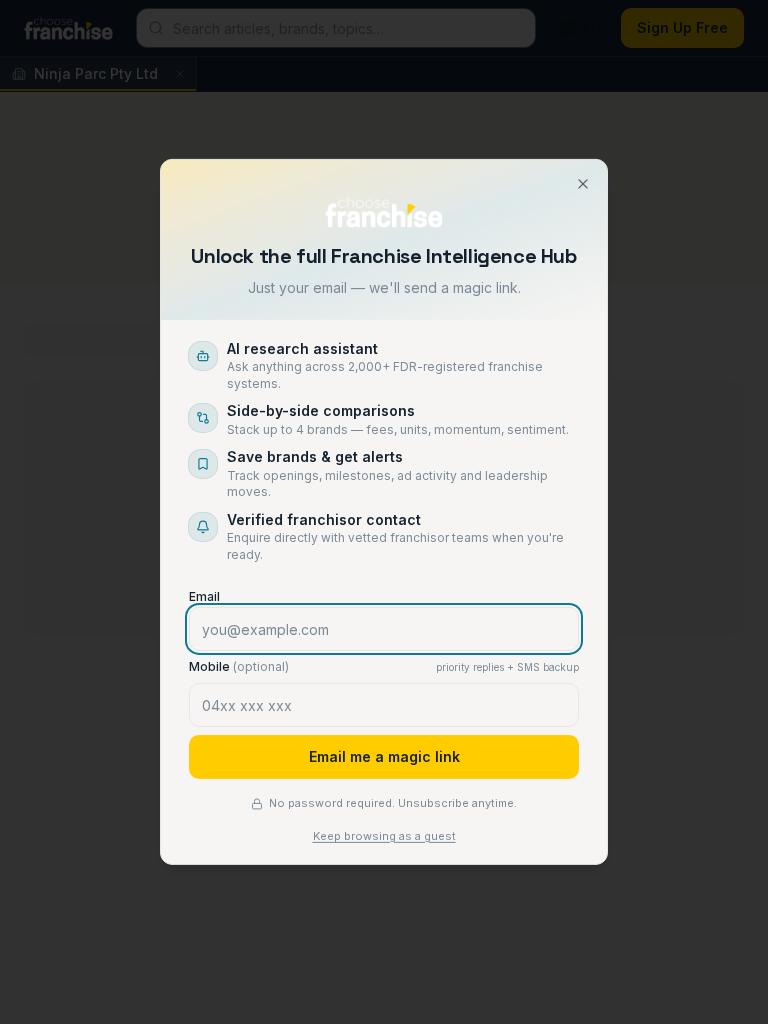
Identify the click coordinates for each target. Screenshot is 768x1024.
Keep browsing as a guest (384, 836)
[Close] (583, 184)
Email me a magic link (384, 756)
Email (204, 596)
